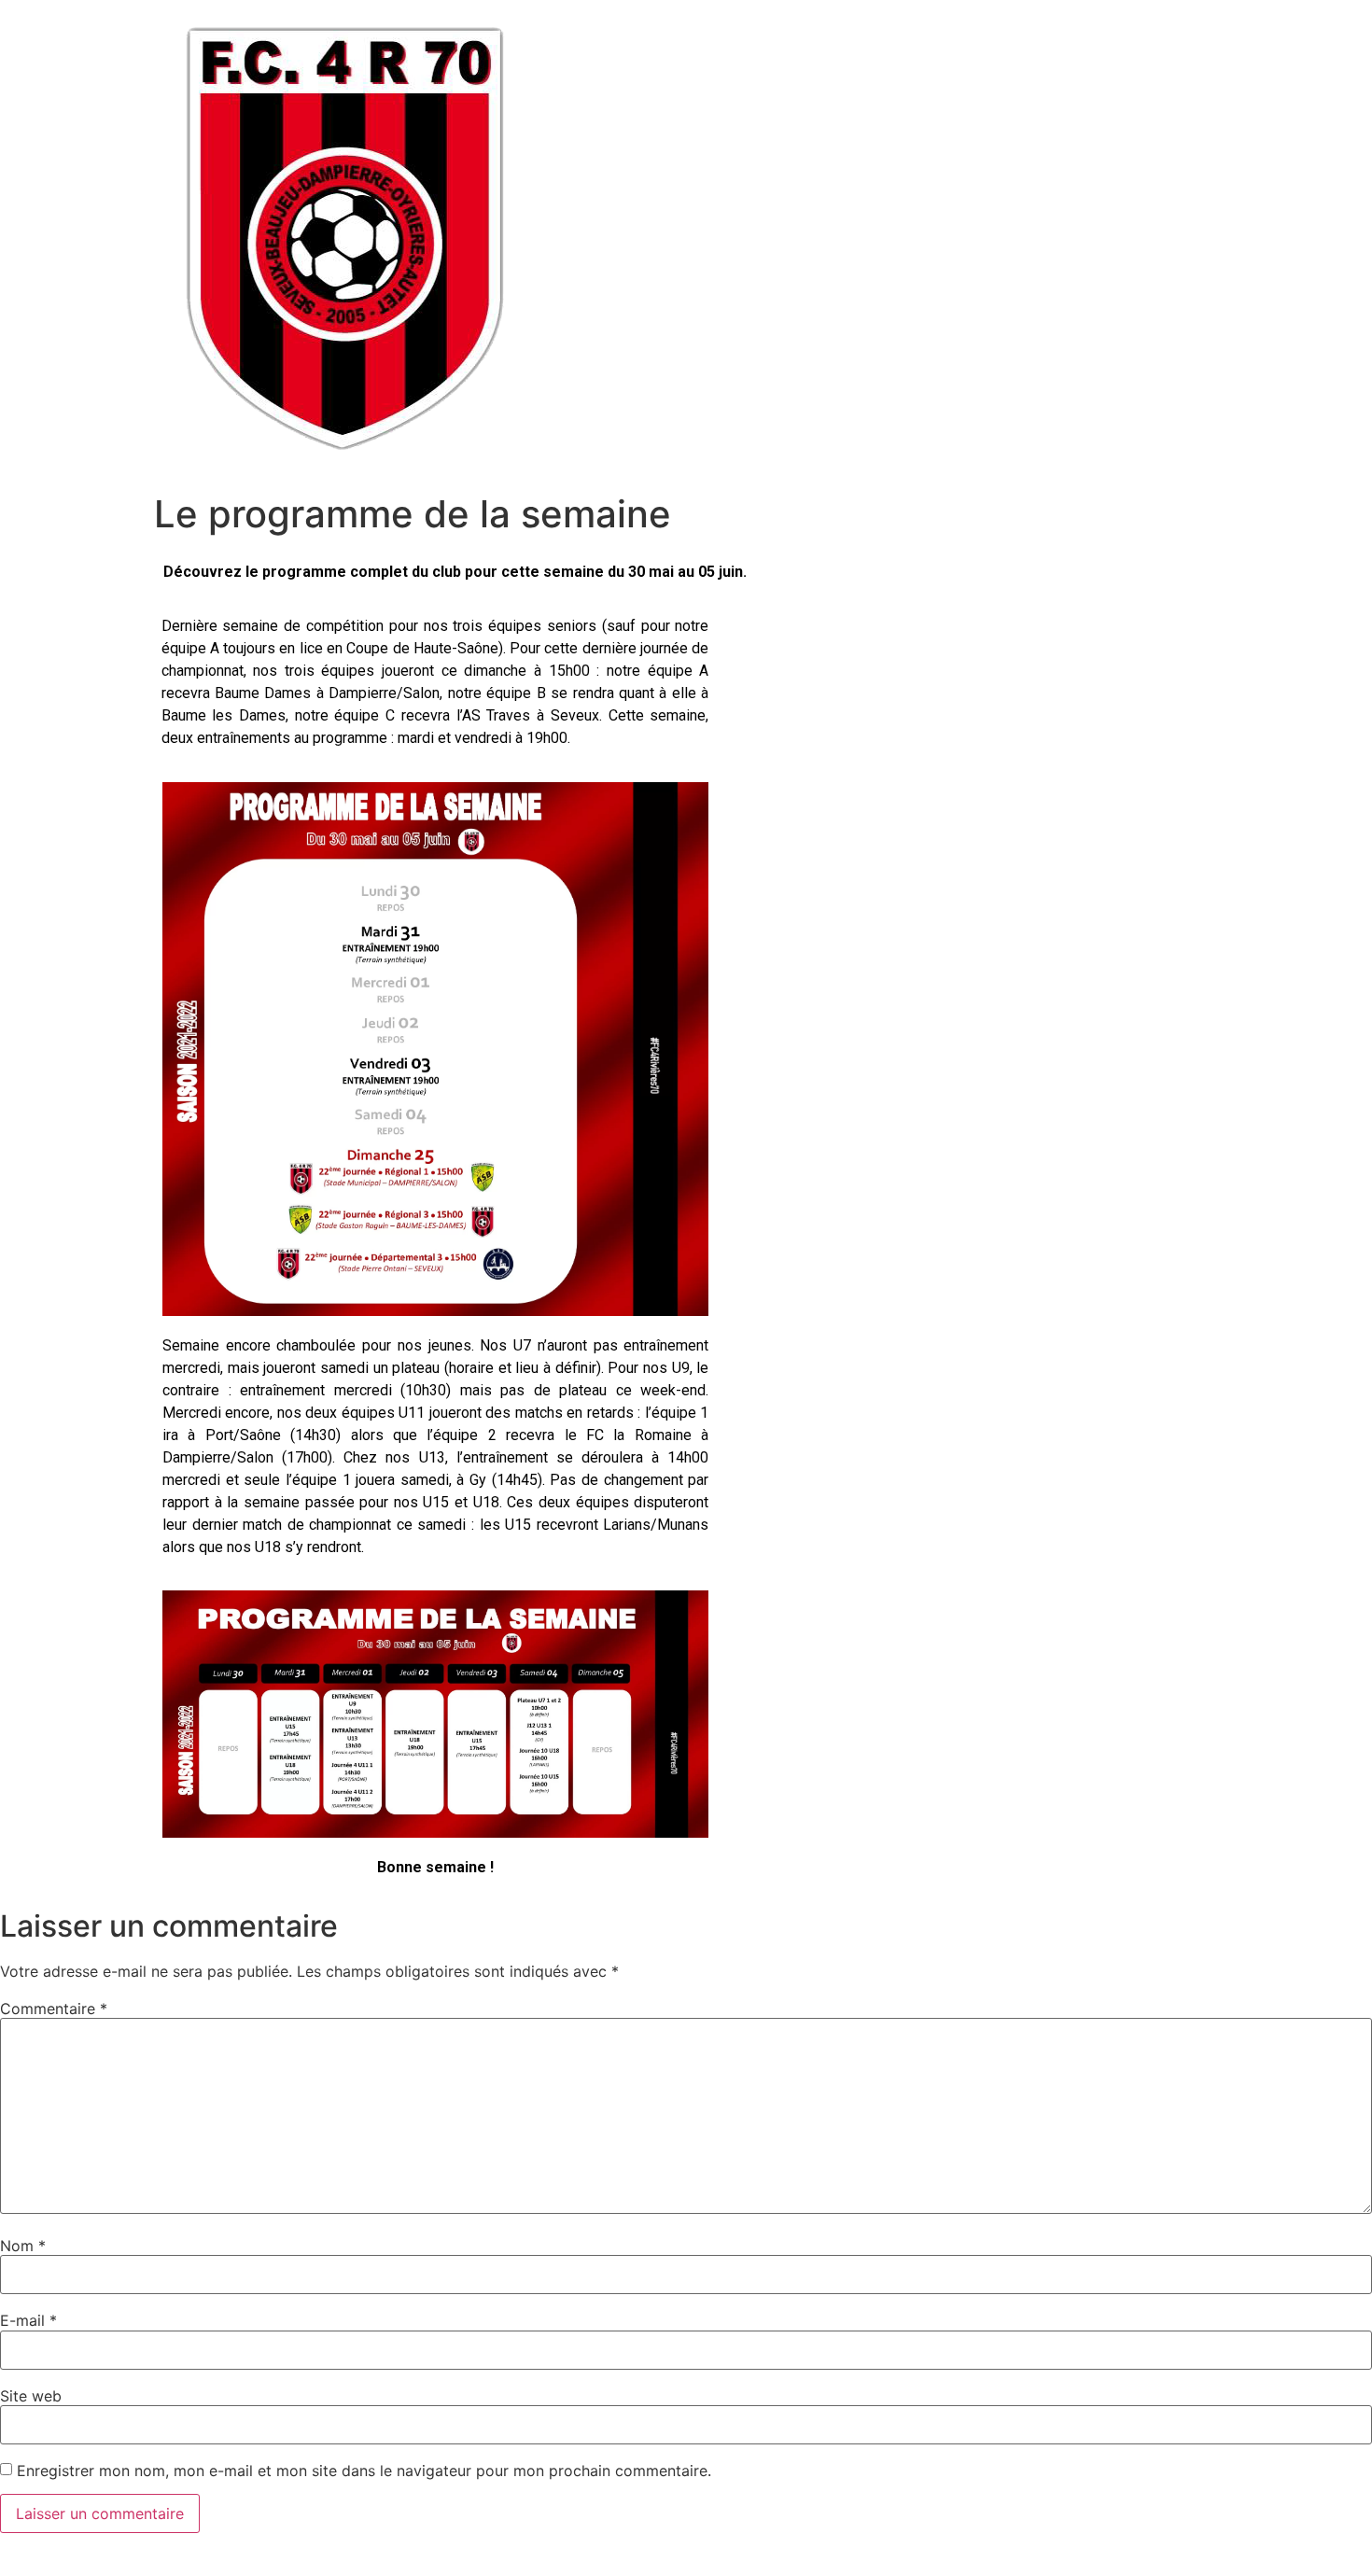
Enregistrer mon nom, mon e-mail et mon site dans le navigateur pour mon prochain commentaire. (364, 2471)
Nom (23, 2246)
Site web (31, 2396)
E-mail (28, 2320)
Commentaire (54, 2009)
